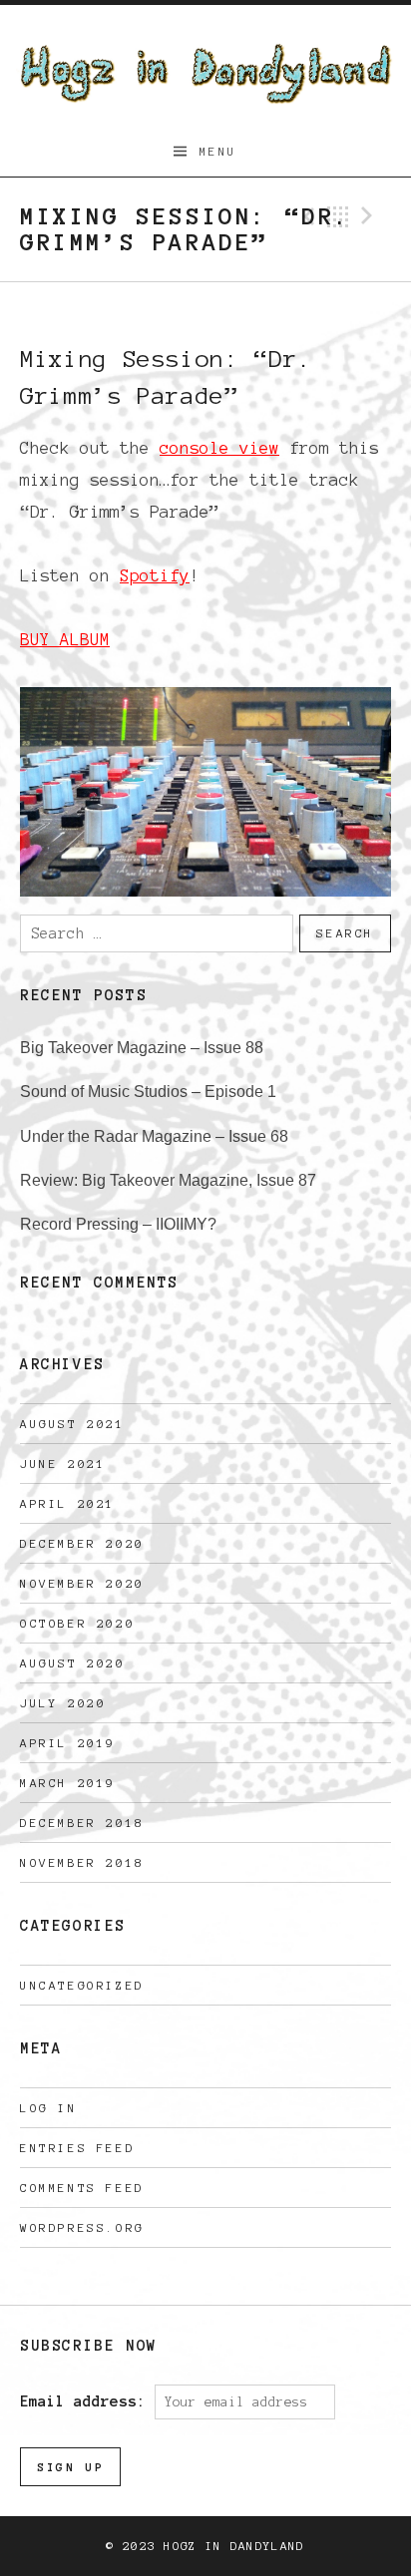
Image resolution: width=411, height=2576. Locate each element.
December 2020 (82, 1543)
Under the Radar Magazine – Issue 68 (154, 1136)
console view (219, 448)
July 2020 (63, 1703)
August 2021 (73, 1424)
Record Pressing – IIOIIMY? (118, 1224)
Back (338, 216)
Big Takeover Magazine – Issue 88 (142, 1048)
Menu (218, 151)
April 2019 (68, 1743)
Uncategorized (82, 1985)
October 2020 (77, 1623)
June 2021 (63, 1464)
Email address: (87, 2401)
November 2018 (82, 1862)
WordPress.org (82, 2227)
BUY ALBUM (65, 639)
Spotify (155, 575)
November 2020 (82, 1583)
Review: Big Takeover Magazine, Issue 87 (168, 1180)
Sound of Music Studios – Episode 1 (148, 1092)
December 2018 (82, 1823)
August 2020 (73, 1663)
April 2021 (68, 1503)
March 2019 (68, 1783)
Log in (49, 2108)
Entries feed (77, 2148)
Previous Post (306, 216)
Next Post (370, 216)
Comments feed (82, 2188)
